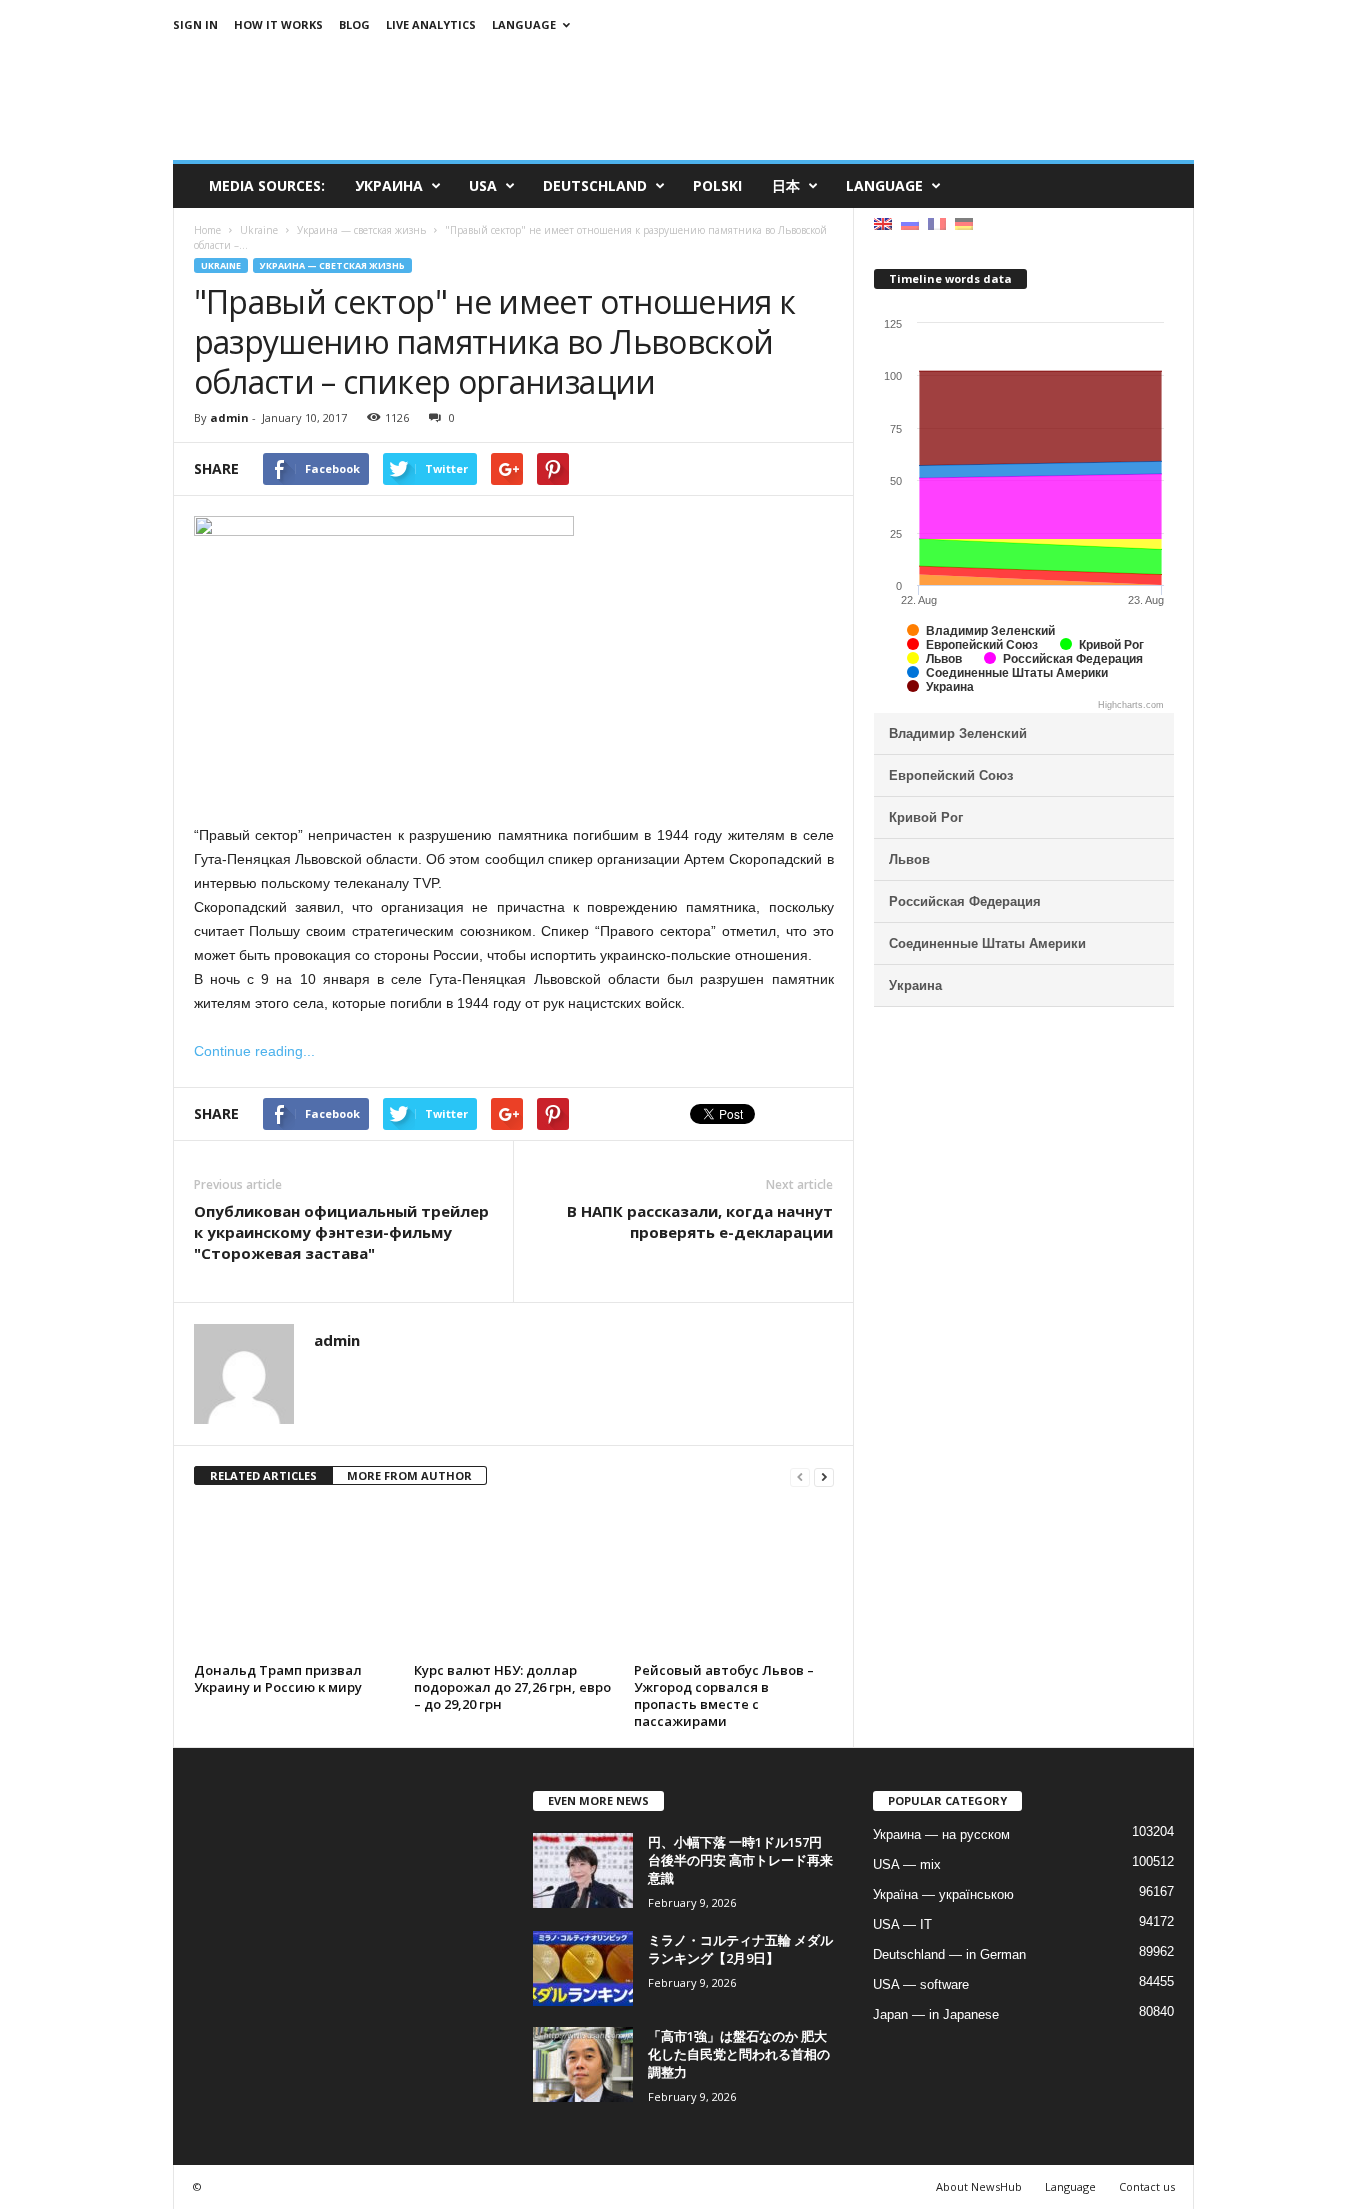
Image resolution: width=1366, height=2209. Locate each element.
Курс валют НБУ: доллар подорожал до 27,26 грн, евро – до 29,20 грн (512, 1687)
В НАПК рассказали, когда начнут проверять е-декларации (700, 1221)
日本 (786, 185)
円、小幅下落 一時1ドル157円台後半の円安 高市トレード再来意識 (740, 1860)
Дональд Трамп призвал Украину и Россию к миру (278, 1678)
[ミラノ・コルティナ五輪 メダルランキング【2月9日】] (583, 1968)
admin (229, 417)
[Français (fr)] (937, 222)
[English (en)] (883, 222)
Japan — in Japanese (936, 2014)
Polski (717, 185)
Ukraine (221, 265)
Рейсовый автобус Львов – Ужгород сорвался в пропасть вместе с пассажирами (724, 1695)
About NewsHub (979, 2186)
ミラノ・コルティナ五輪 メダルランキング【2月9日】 (740, 1949)
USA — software (921, 1984)
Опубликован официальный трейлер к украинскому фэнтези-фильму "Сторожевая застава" (341, 1232)
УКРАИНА (389, 185)
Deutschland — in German (949, 1954)
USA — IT (902, 1924)
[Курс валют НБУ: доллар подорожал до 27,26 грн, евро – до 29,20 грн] (514, 1581)
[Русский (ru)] (910, 222)
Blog (354, 24)
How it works (278, 24)
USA (483, 185)
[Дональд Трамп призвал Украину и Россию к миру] (294, 1581)
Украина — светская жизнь (332, 265)
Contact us (1147, 2186)
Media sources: (267, 185)
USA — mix (907, 1864)
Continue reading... (254, 1051)
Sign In (195, 24)
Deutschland (595, 185)
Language (524, 24)
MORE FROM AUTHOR (409, 1475)
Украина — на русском (941, 1834)
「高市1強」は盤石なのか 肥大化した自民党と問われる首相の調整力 (739, 2054)
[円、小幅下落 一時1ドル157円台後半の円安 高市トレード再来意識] (583, 1870)
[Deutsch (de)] (964, 222)
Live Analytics (431, 24)
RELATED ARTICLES (263, 1475)
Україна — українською (943, 1894)
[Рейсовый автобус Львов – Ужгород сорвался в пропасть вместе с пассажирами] (734, 1581)
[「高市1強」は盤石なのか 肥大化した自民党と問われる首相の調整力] (583, 2064)
